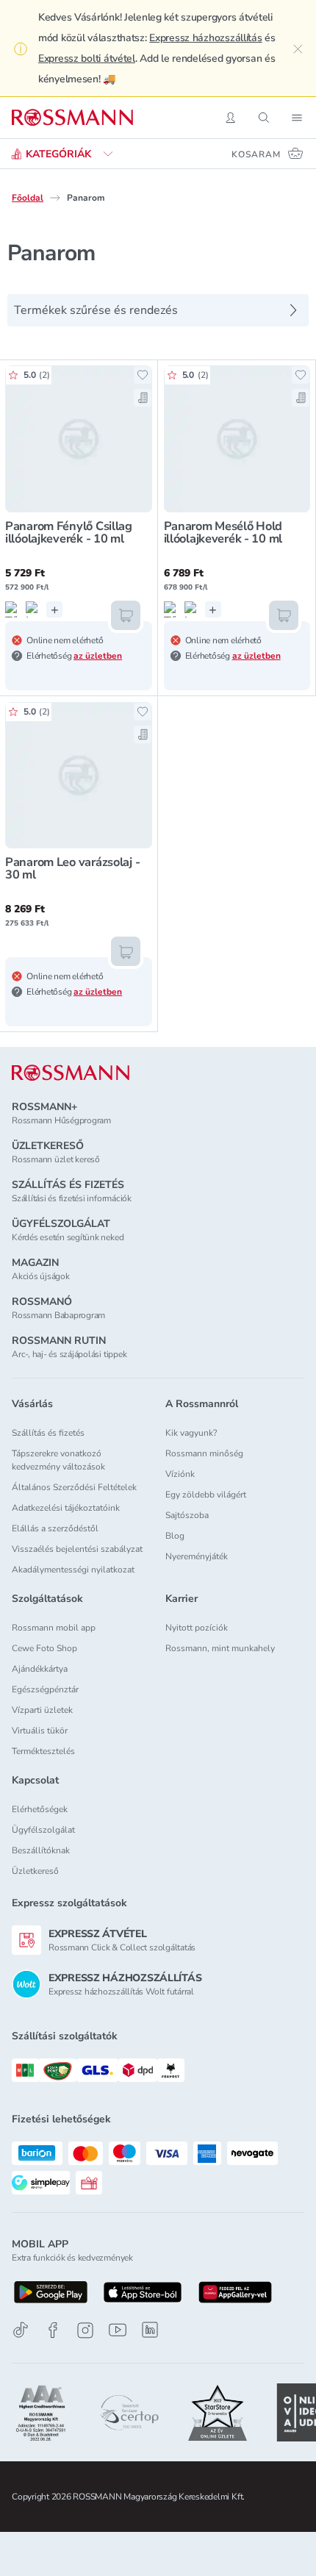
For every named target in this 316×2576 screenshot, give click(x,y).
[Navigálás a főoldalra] (72, 118)
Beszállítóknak (41, 1850)
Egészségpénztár (45, 1689)
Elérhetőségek (40, 1809)
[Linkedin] (150, 2330)
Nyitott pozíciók (197, 1628)
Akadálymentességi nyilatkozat (73, 1570)
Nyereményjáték (197, 1556)
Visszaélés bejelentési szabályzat (77, 1549)
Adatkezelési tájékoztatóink (66, 1508)
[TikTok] (21, 2330)
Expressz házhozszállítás (205, 38)
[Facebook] (53, 2330)
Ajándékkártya (40, 1669)
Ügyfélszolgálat (43, 1830)
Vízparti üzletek (42, 1710)
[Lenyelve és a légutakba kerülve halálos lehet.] (34, 609)
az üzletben (98, 656)
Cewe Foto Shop (44, 1648)
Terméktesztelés (43, 1751)
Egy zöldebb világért (206, 1495)
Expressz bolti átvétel (87, 58)
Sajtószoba (187, 1515)
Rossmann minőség (204, 1453)
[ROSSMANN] (71, 1073)
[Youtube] (118, 2330)
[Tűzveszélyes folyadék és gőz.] (13, 609)
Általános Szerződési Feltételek (74, 1487)
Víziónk (180, 1474)
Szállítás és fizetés (48, 1433)
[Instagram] (85, 2330)
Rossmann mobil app (54, 1628)
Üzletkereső (35, 1871)
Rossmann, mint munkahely (220, 1648)
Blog (175, 1536)
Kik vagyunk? (191, 1433)
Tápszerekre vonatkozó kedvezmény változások (58, 1460)
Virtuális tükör (40, 1731)
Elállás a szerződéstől (55, 1528)
